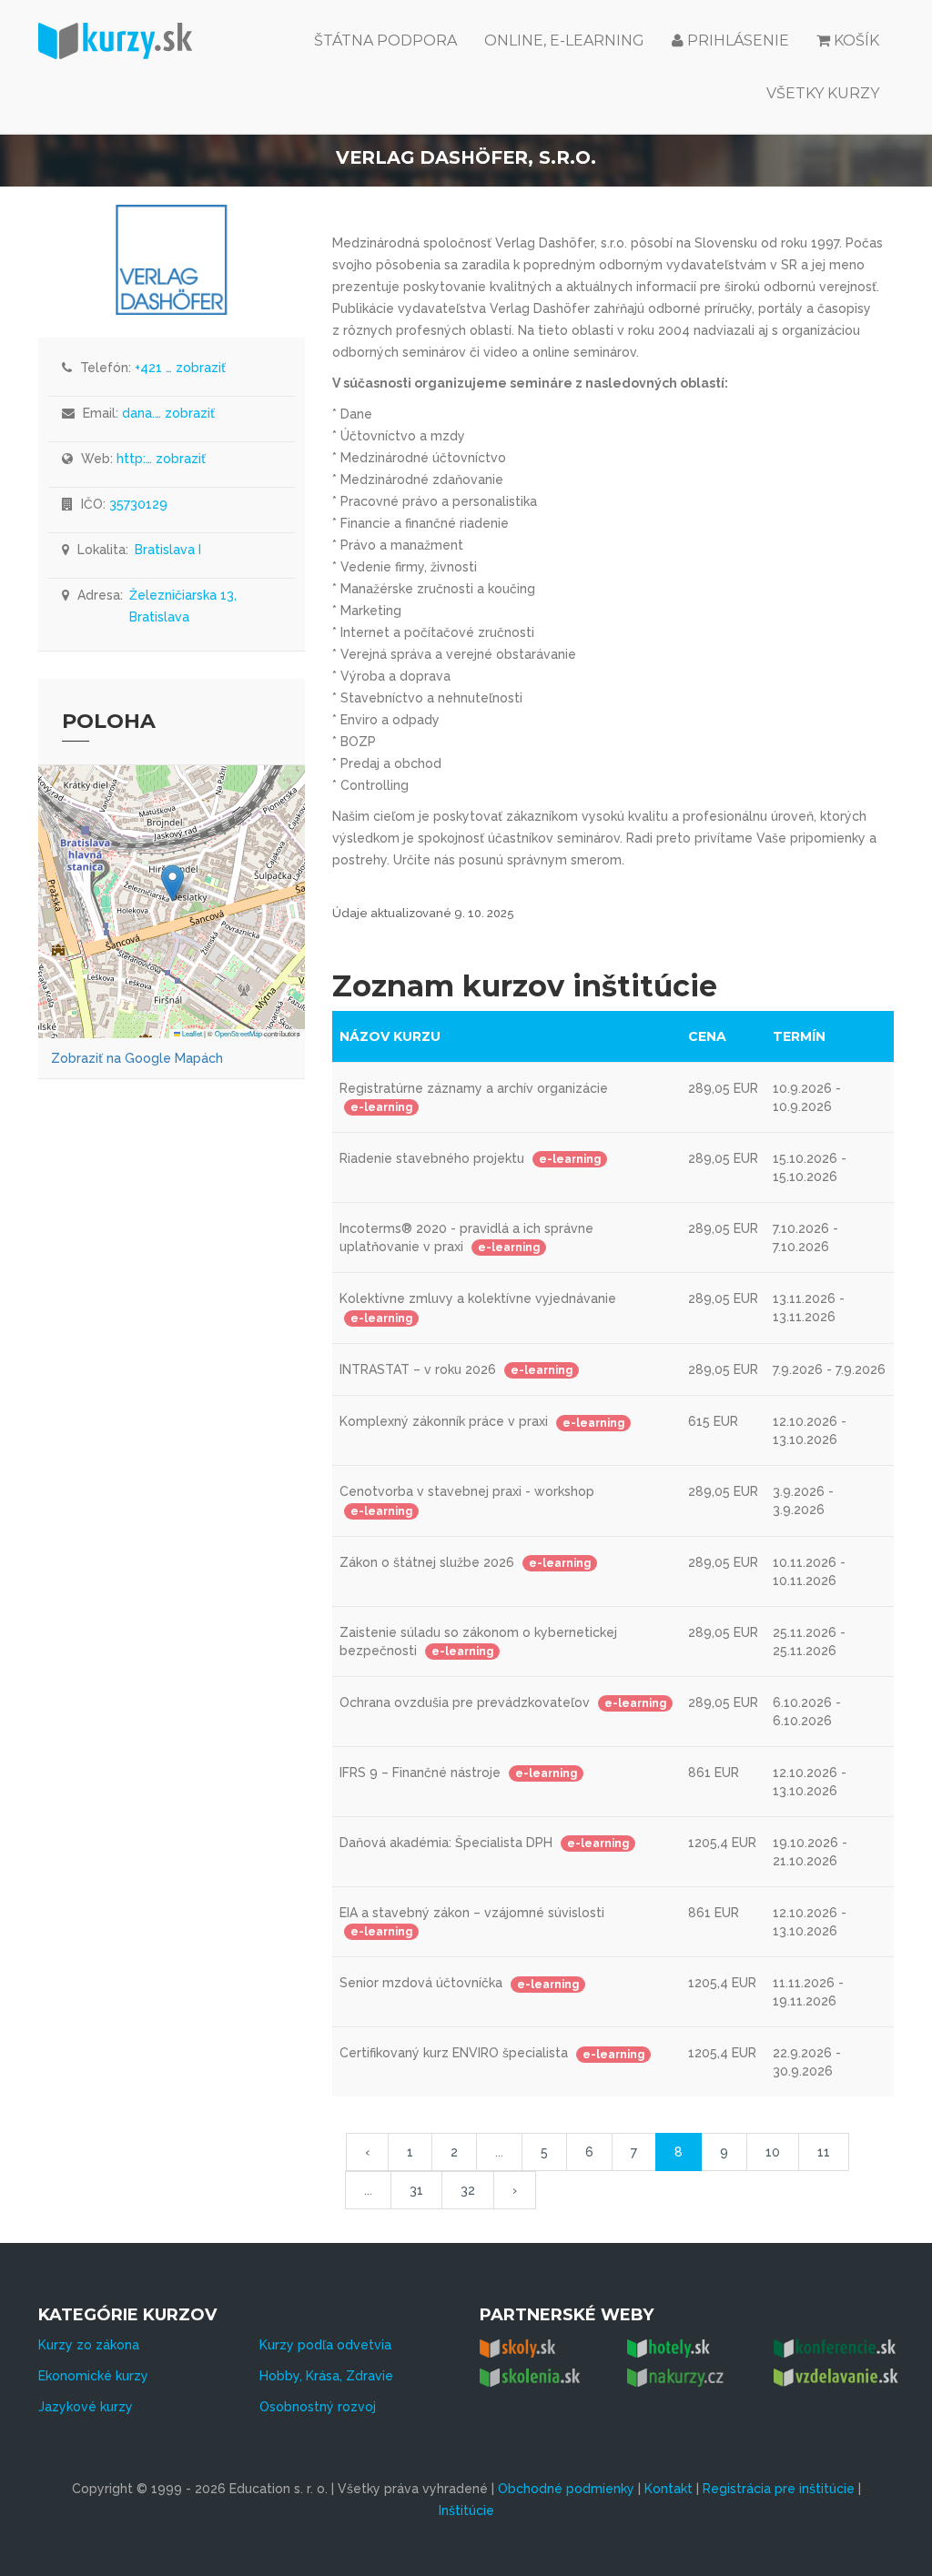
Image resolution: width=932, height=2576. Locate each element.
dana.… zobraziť (168, 413)
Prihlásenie (736, 40)
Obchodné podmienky (566, 2489)
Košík (856, 40)
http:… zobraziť (161, 459)
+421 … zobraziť (180, 368)
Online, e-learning (564, 40)
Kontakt (669, 2489)
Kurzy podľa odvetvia (325, 2345)
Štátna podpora (385, 40)
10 (773, 2152)
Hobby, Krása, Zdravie (326, 2376)
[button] (172, 883)
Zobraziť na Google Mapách (137, 1058)
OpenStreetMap (238, 1033)
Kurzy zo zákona (89, 2345)
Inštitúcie (466, 2510)
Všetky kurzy (823, 93)
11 (824, 2152)
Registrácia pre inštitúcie (779, 2489)
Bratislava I (168, 550)
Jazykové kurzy (86, 2407)
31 (416, 2190)
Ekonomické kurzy (93, 2376)
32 (468, 2190)
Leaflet (191, 1033)
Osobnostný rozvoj (318, 2407)
